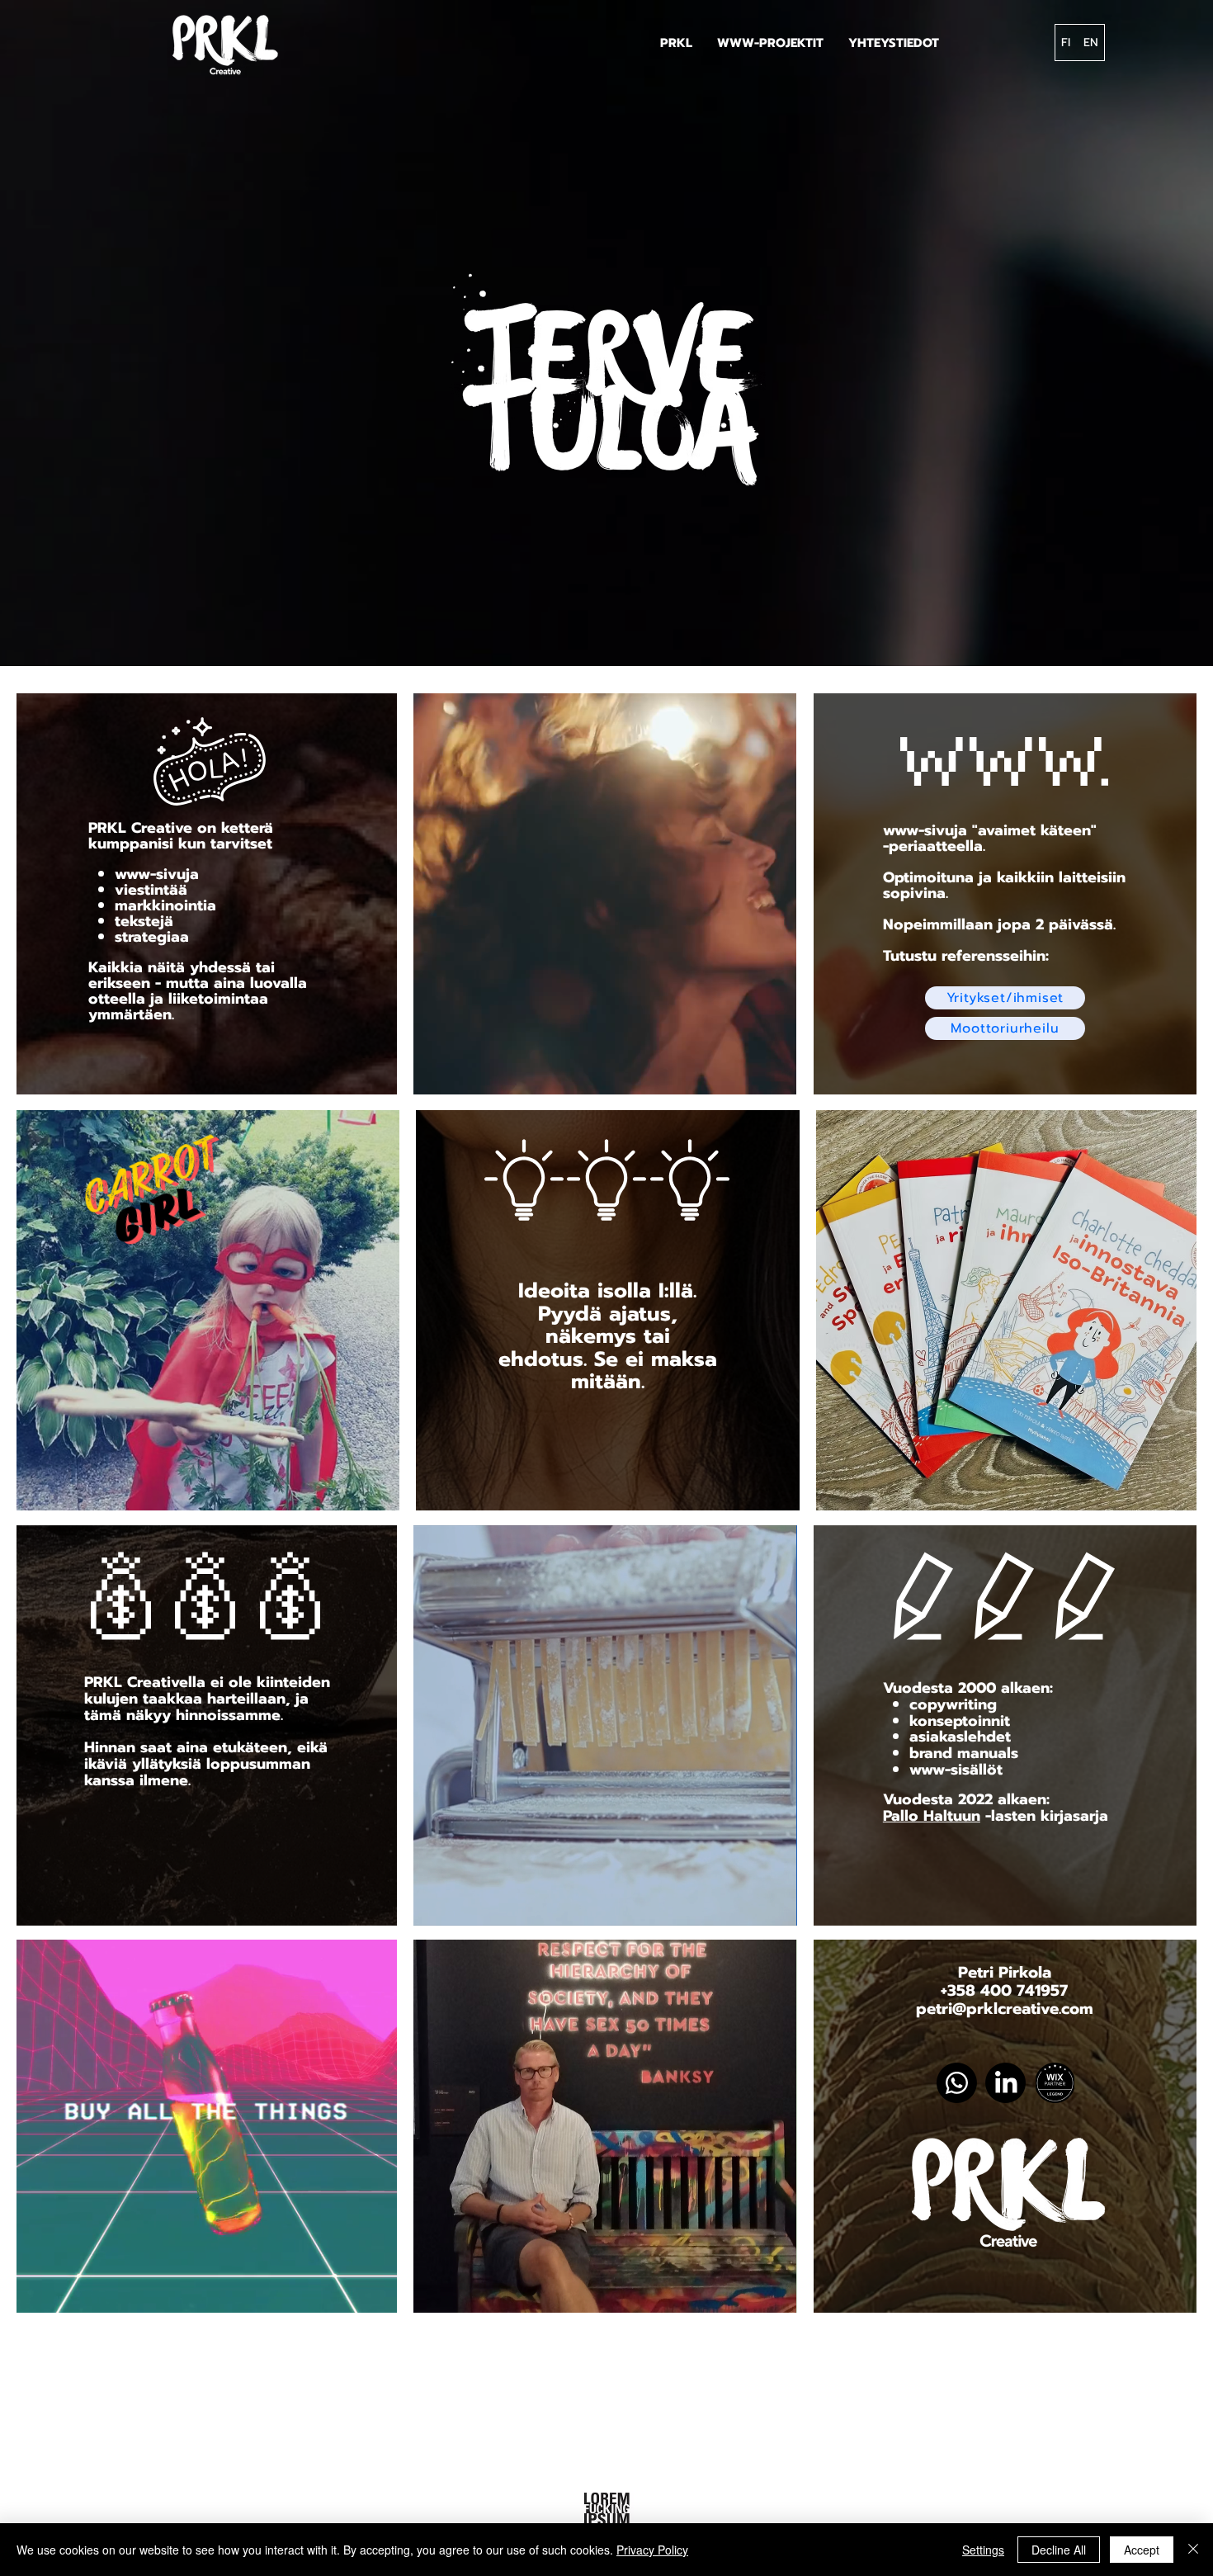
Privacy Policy (652, 2550)
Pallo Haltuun (932, 1816)
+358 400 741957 (1004, 1990)
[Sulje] (1193, 2550)
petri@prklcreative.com (1005, 2009)
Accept (1142, 2550)
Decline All (1059, 2550)
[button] (770, 43)
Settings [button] (983, 2550)
